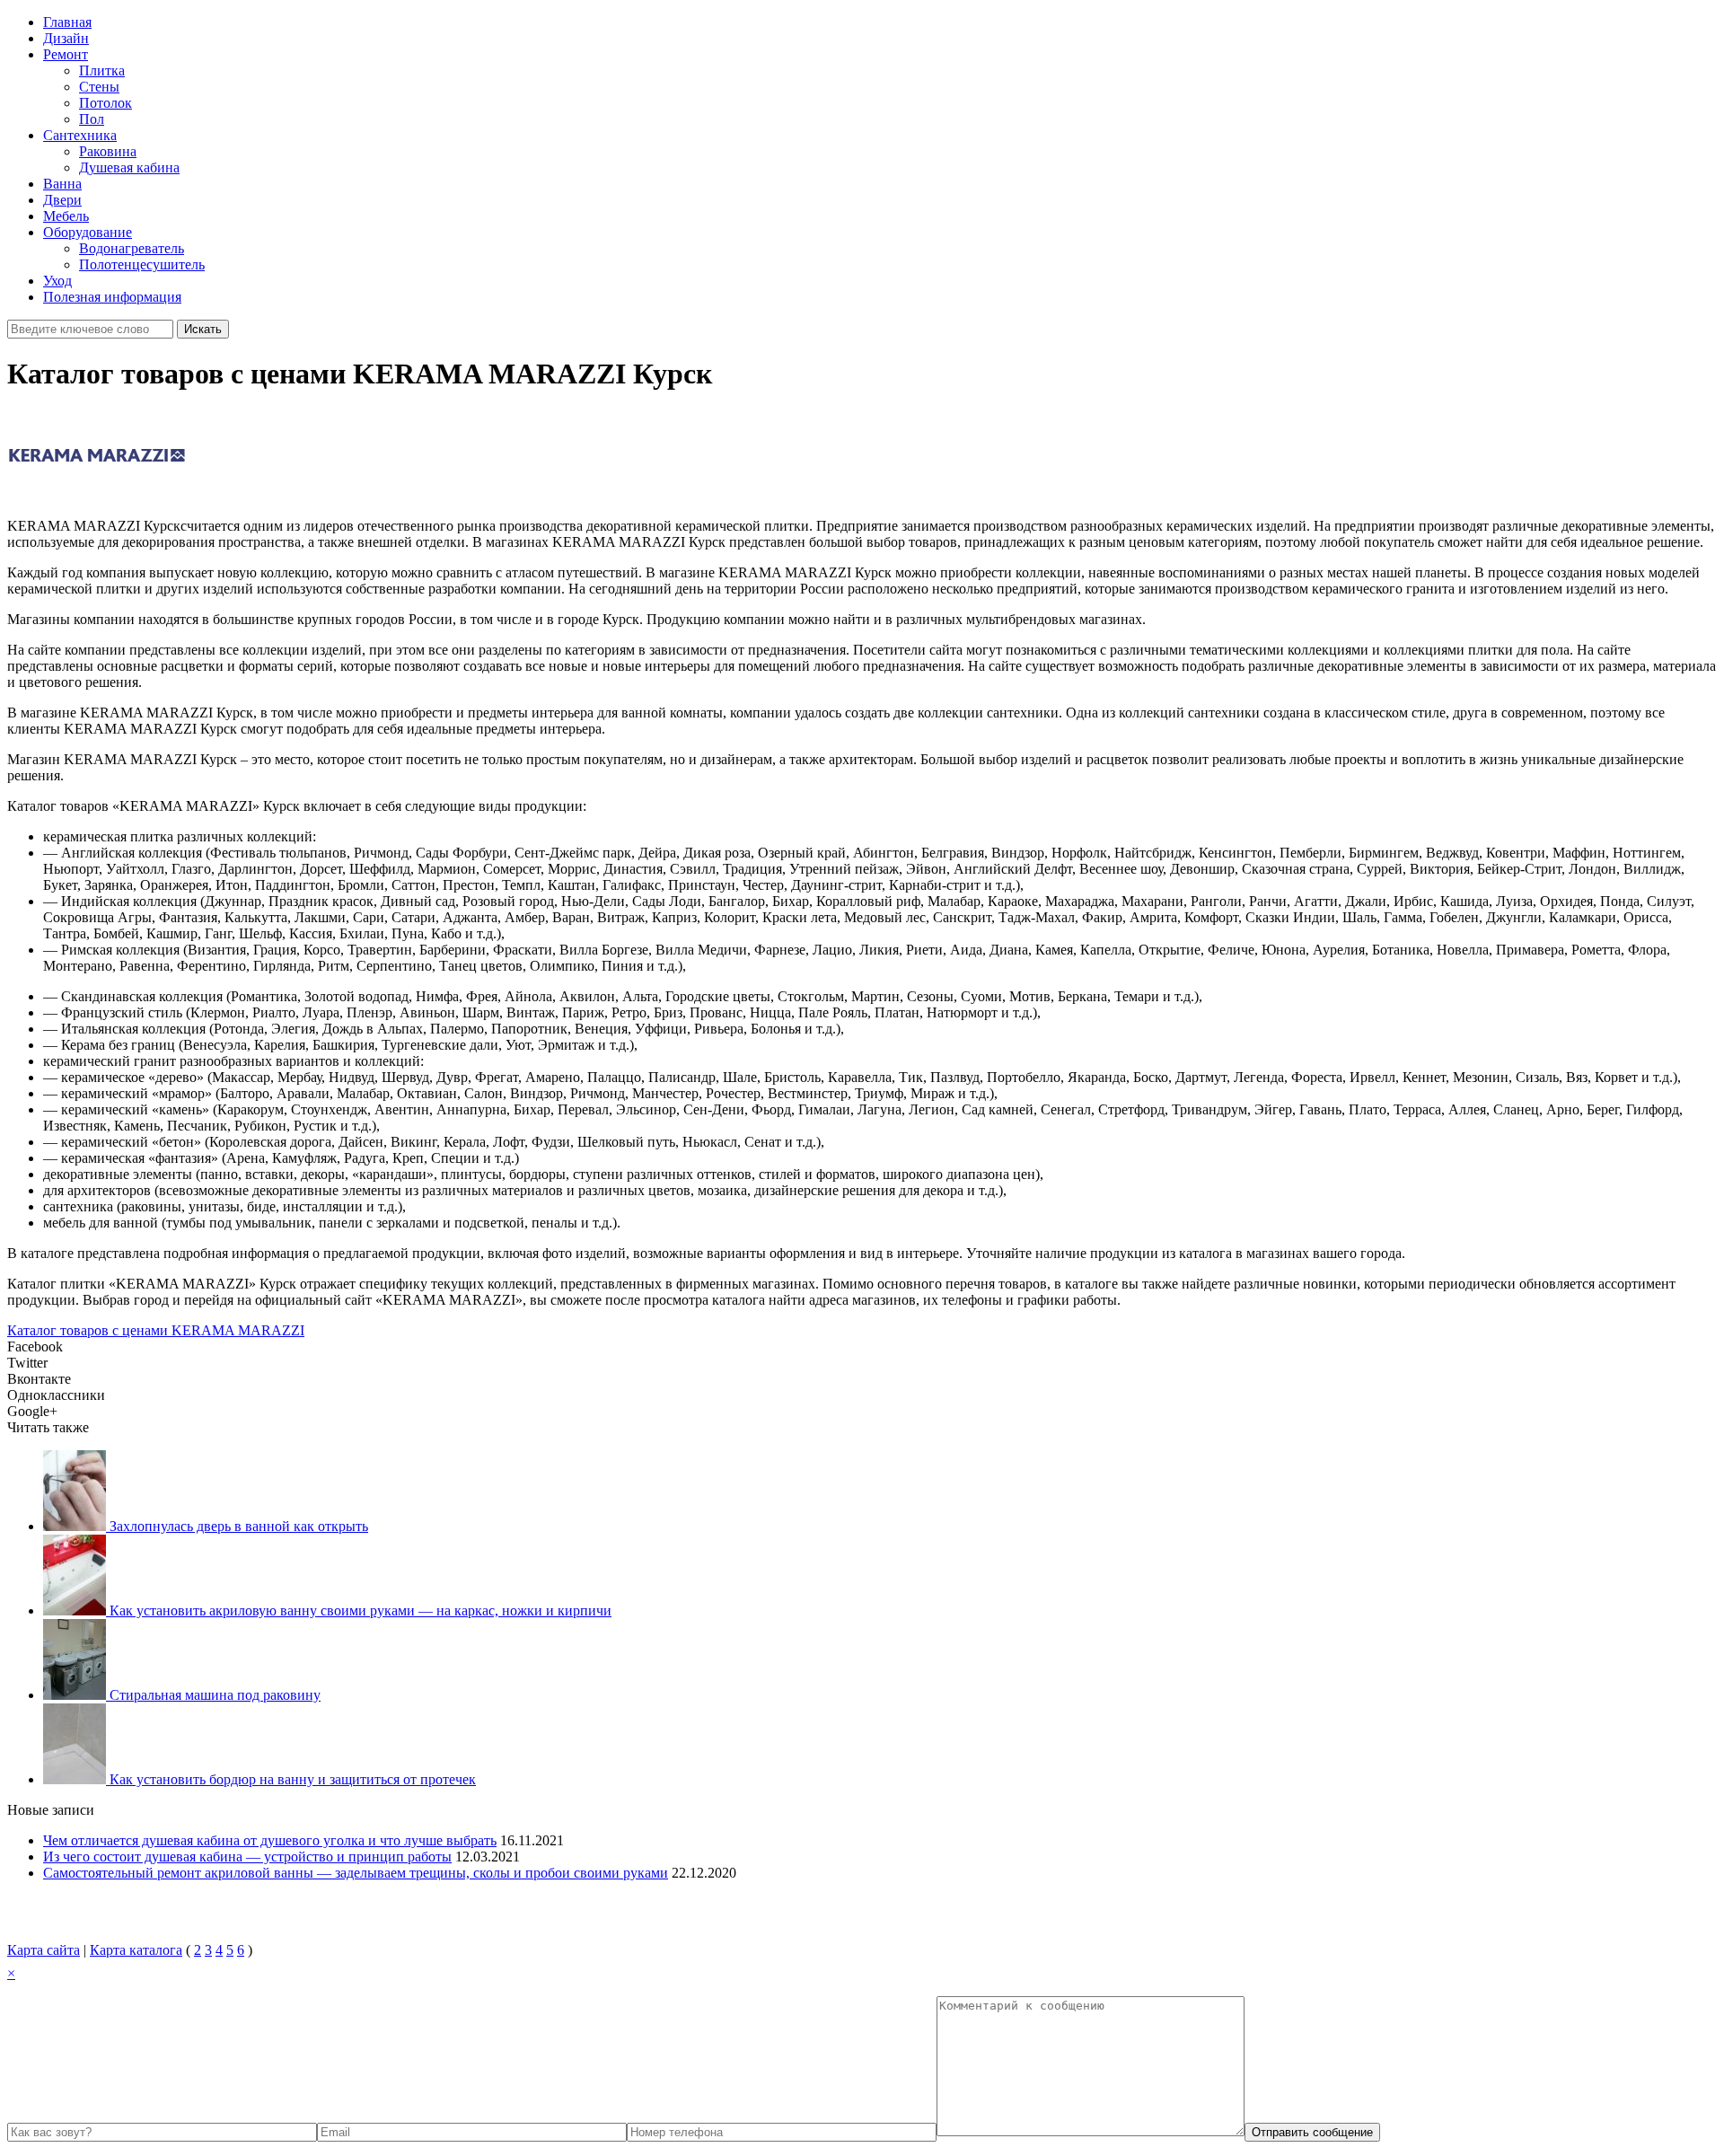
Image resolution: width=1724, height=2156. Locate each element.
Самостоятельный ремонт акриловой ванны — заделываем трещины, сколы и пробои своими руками (356, 1873)
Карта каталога (136, 1950)
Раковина (108, 151)
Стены (99, 87)
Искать (203, 329)
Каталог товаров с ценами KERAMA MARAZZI (156, 1330)
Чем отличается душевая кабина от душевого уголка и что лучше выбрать (270, 1840)
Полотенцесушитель (142, 264)
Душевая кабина (129, 167)
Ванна (62, 184)
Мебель (66, 216)
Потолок (106, 103)
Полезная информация (112, 297)
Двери (62, 200)
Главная (67, 22)
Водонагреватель (132, 248)
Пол (92, 119)
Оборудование (88, 232)
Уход (57, 281)
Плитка (102, 70)
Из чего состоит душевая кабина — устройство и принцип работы (247, 1857)
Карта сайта (44, 1950)
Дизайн (66, 38)
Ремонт (66, 54)
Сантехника (80, 135)
